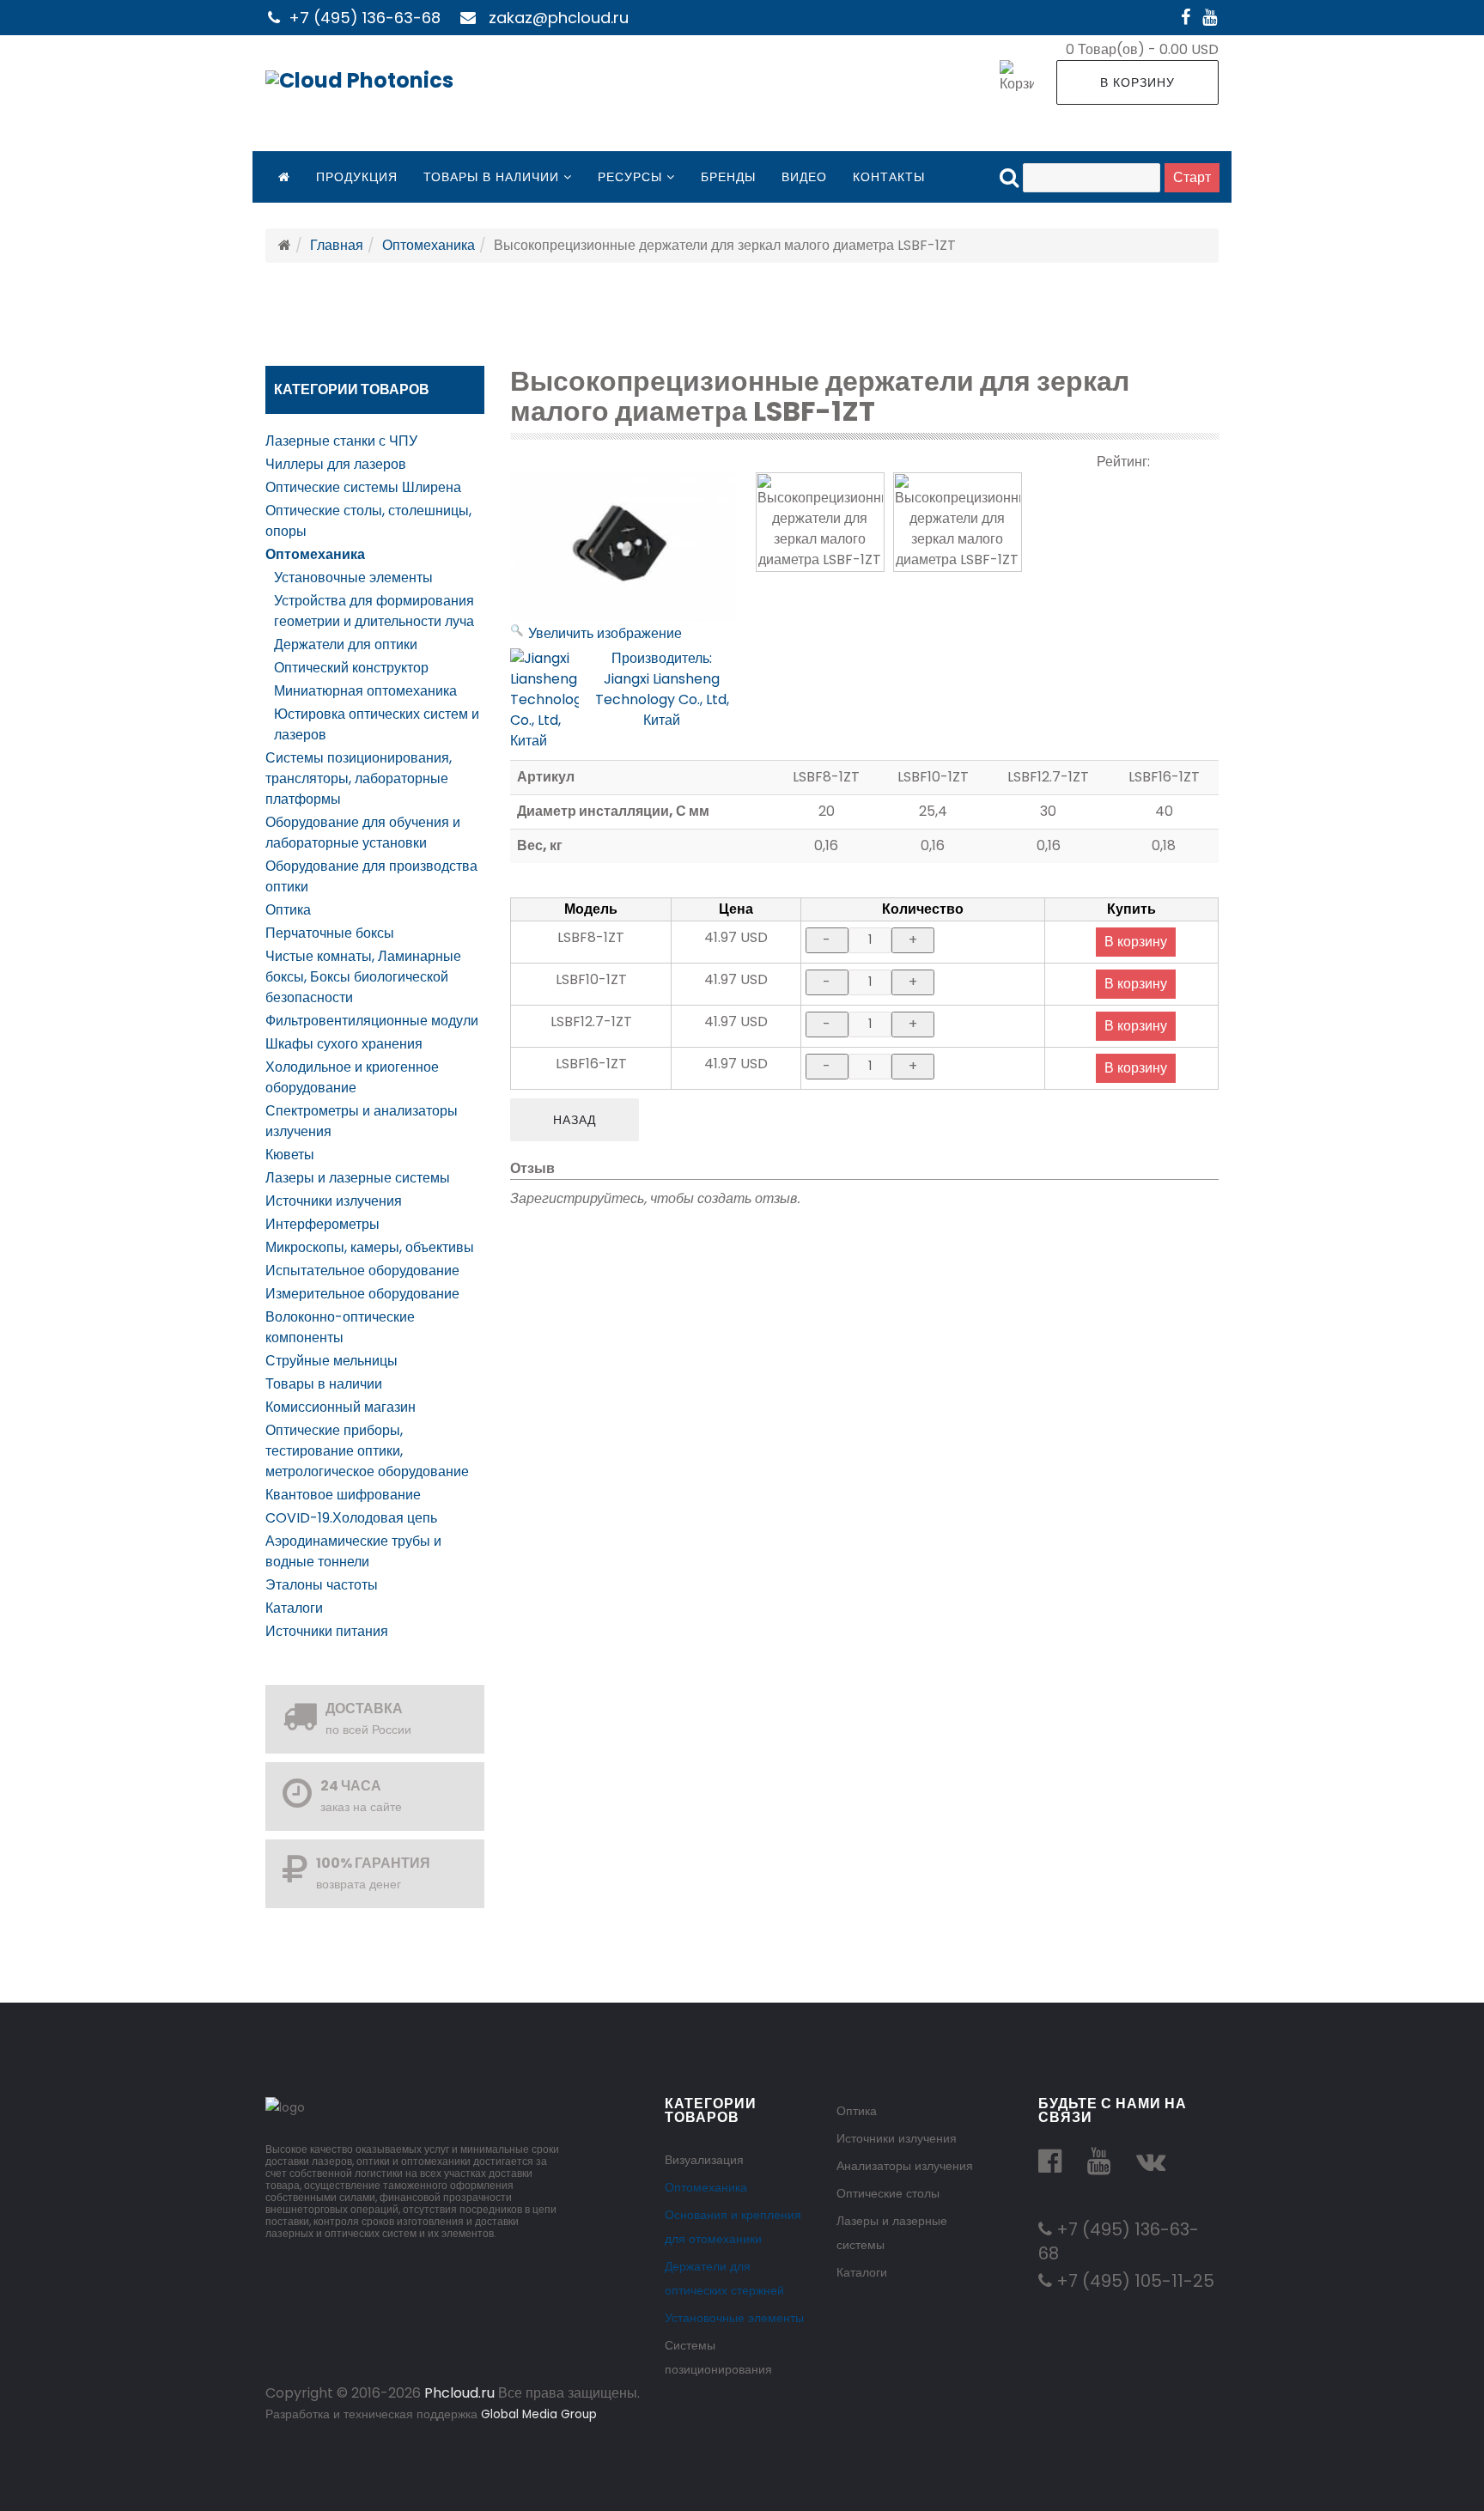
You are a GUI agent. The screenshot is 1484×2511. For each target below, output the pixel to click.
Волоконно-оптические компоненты (340, 1327)
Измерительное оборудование (362, 1294)
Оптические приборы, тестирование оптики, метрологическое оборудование (367, 1451)
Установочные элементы (353, 578)
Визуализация (704, 2160)
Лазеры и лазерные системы (358, 1178)
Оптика (288, 910)
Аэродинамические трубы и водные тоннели (353, 1551)
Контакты (889, 177)
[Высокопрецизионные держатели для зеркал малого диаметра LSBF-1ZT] (820, 522)
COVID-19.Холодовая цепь (351, 1518)
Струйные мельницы (331, 1361)
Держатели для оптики (346, 644)
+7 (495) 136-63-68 (365, 18)
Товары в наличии (491, 177)
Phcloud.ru (459, 2393)
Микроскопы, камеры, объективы (370, 1247)
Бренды (728, 177)
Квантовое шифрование (343, 1495)
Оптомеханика (429, 245)
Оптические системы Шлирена (363, 487)
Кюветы (290, 1155)
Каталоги (294, 1608)
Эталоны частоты (322, 1585)
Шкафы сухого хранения (344, 1044)
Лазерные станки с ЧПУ (341, 441)
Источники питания (327, 1631)
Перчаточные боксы (330, 933)
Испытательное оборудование (362, 1271)
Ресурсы (630, 177)
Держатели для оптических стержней (724, 2278)
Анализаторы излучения (905, 2166)
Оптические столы (888, 2193)
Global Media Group (539, 2414)
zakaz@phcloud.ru (559, 18)
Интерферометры (322, 1224)
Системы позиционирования (718, 2357)
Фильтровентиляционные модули (372, 1021)
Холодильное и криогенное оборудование (352, 1077)
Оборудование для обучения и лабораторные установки (363, 833)
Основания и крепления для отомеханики (733, 2227)
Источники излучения (334, 1201)
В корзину (1137, 82)
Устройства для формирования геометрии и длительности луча (374, 611)
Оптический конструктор (351, 668)
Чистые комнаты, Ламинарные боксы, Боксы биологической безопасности (363, 977)
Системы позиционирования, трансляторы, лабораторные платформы (359, 778)
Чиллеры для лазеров (336, 464)
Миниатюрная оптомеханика (365, 691)
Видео (804, 177)
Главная (337, 245)
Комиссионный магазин (341, 1407)
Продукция (357, 177)
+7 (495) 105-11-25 (1133, 2281)
